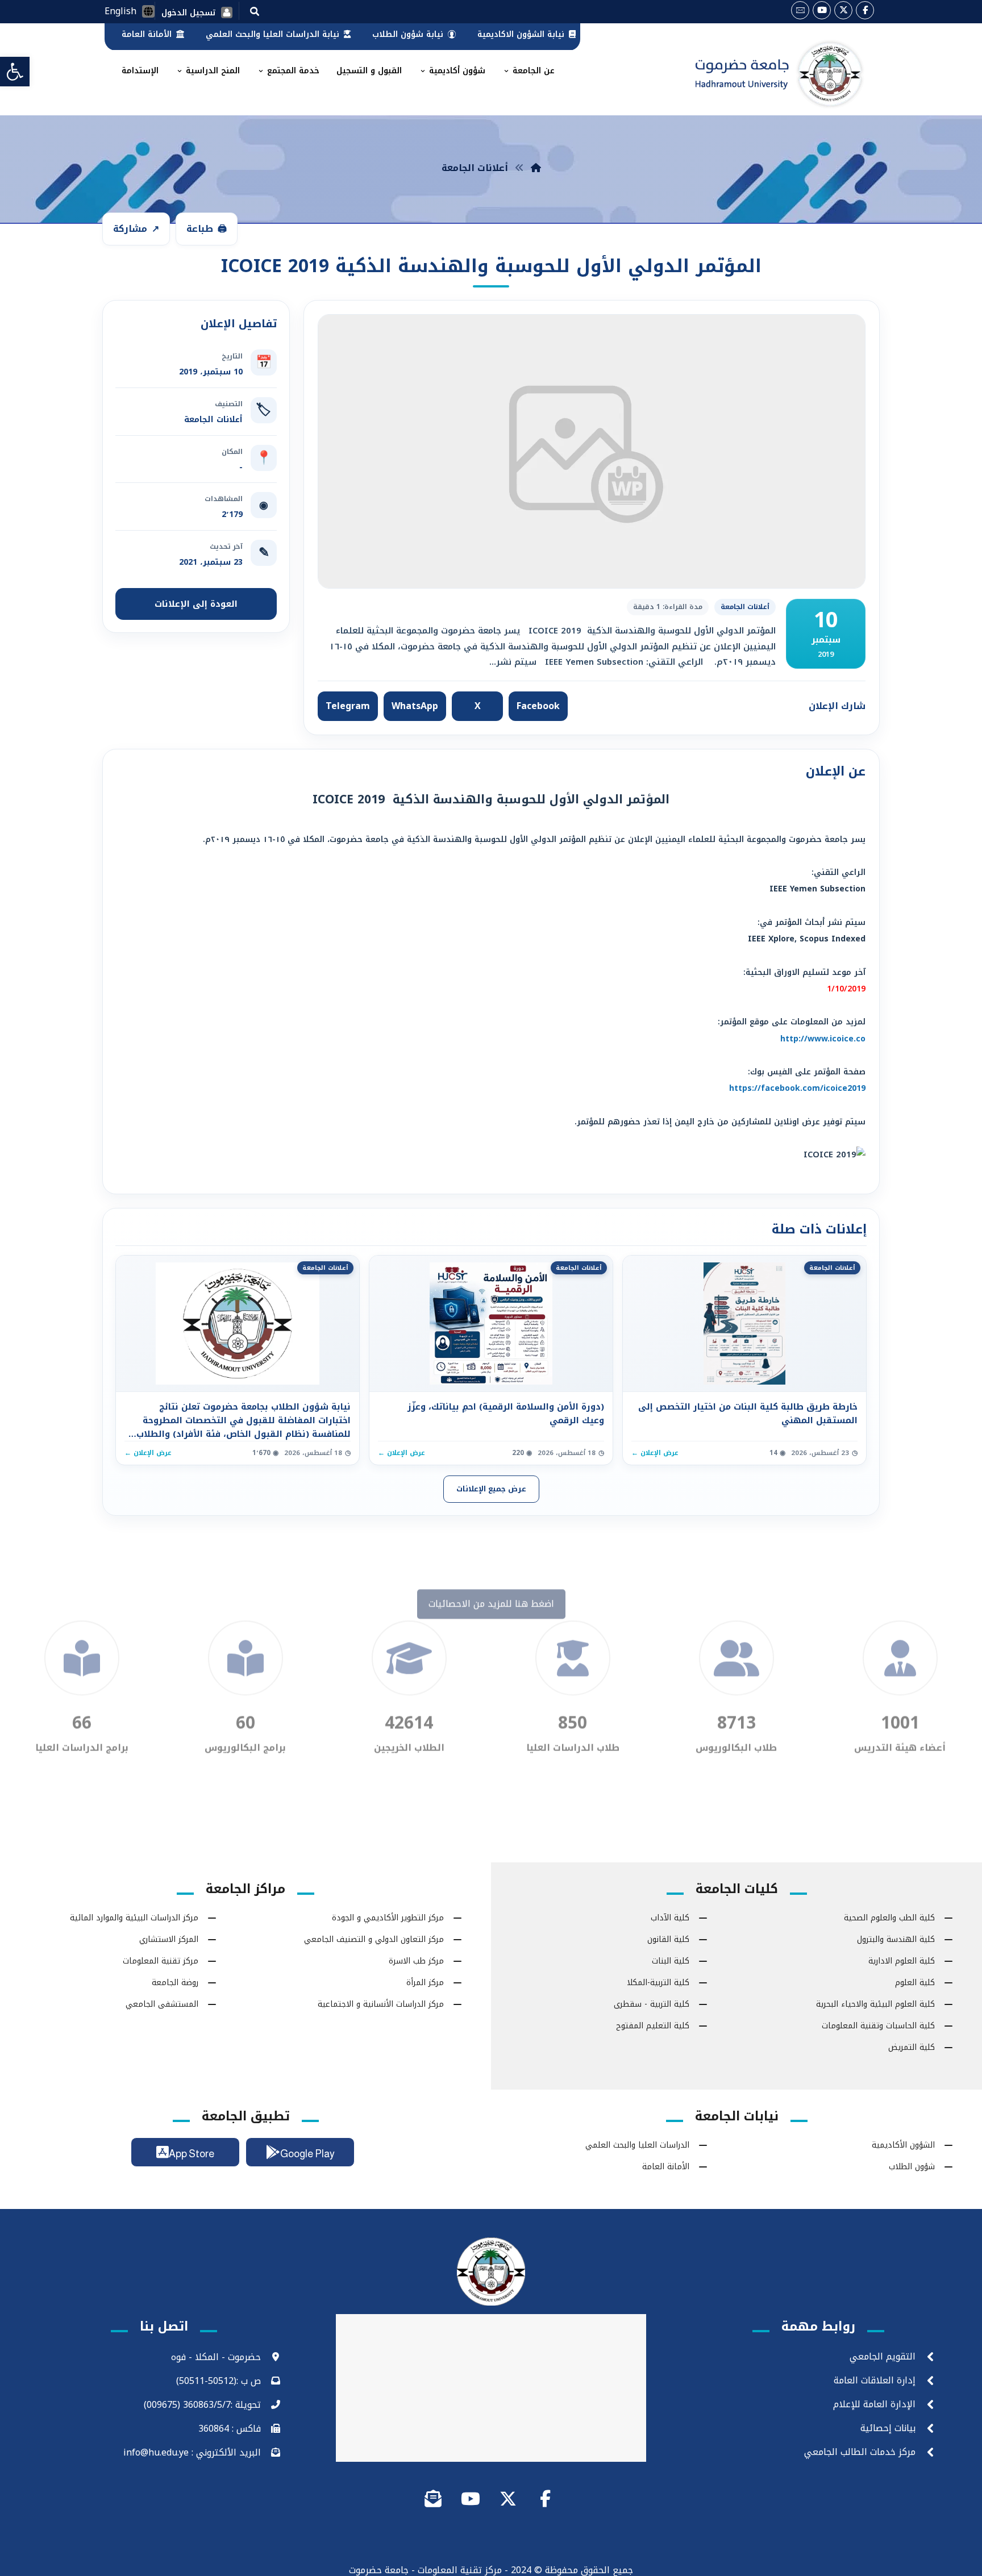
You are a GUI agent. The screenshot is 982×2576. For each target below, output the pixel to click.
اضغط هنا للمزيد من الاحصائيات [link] (491, 1663)
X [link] (478, 706)
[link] (15, 72)
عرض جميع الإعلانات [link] (491, 1489)
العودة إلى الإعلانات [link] (196, 604)
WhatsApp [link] (415, 706)
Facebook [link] (538, 706)
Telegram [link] (348, 706)
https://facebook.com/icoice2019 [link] (797, 1088)
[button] (255, 11)
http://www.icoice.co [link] (823, 1039)
